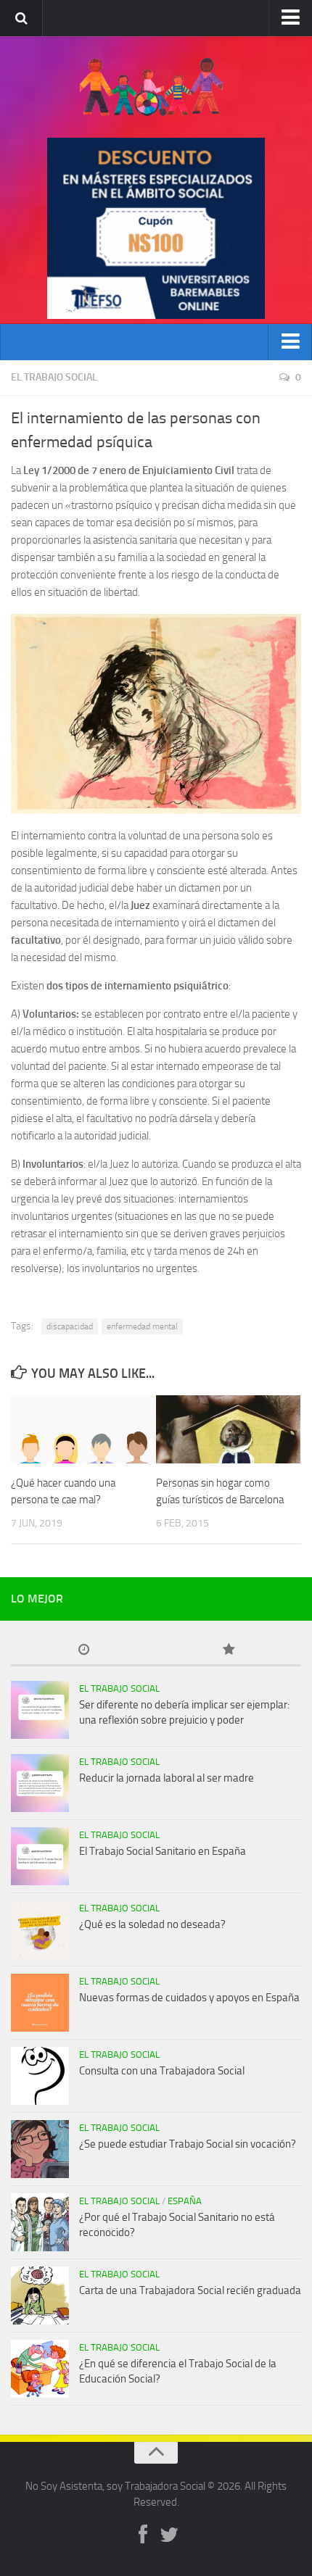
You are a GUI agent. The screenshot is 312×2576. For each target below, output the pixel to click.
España (185, 2201)
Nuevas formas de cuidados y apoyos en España (189, 1998)
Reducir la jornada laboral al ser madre (167, 1778)
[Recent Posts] (83, 1651)
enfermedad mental (142, 1326)
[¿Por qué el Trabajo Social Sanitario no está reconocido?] (40, 2222)
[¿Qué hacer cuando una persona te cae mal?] (83, 1429)
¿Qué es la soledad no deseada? (152, 1924)
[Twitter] (169, 2535)
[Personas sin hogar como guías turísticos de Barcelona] (228, 1429)
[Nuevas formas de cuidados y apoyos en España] (40, 2003)
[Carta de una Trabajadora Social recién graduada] (40, 2295)
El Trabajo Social (54, 377)
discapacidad (70, 1326)
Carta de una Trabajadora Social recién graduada (190, 2290)
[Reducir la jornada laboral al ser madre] (40, 1783)
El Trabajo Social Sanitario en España (163, 1851)
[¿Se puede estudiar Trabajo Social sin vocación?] (40, 2149)
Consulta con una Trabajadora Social (162, 2071)
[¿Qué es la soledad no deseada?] (40, 1929)
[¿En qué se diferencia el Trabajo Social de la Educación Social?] (40, 2369)
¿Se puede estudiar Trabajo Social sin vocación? (188, 2144)
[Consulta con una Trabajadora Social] (40, 2076)
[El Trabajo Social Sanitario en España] (40, 1856)
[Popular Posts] (229, 1651)
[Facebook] (143, 2535)
